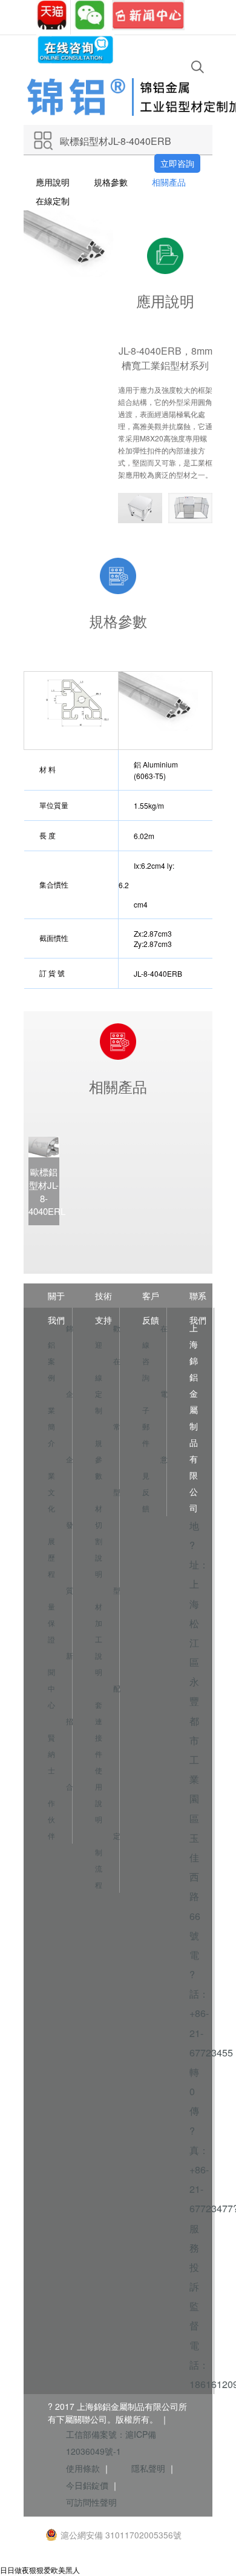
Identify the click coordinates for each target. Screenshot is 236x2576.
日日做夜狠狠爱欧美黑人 (40, 2570)
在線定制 (53, 201)
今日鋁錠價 (87, 2485)
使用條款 (83, 2468)
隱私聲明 (148, 2468)
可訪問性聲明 (91, 2502)
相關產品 (169, 182)
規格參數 (111, 182)
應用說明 (53, 182)
